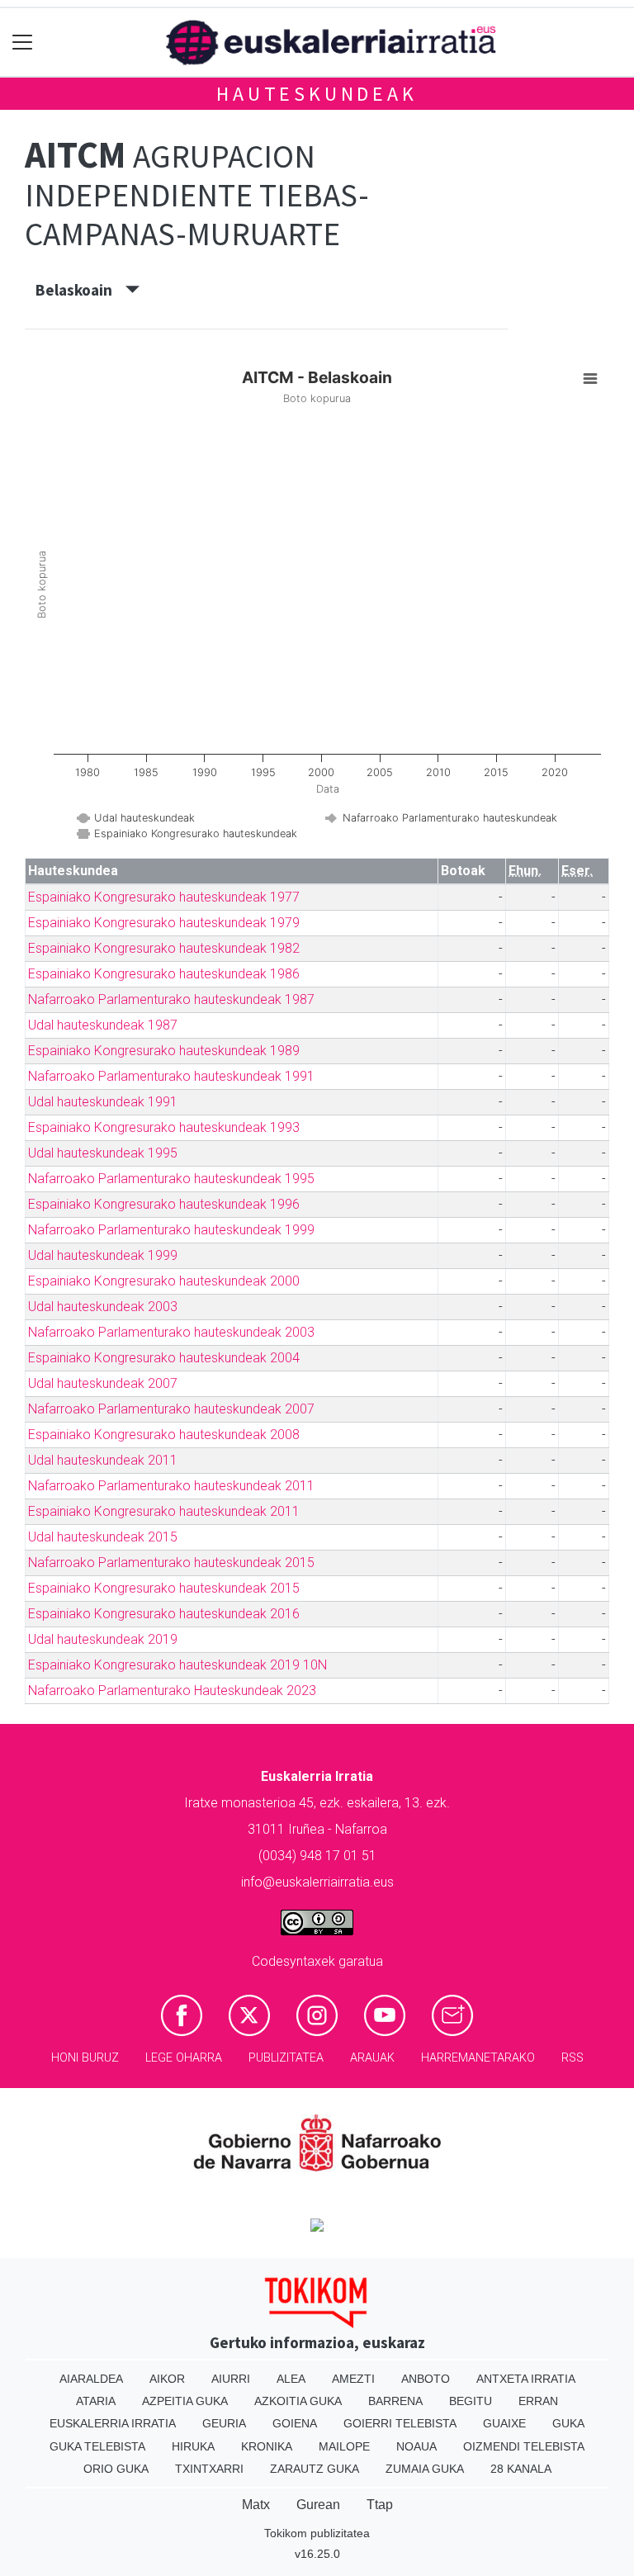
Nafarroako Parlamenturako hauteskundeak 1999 (171, 1230)
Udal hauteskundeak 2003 (103, 1307)
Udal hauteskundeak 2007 (103, 1383)
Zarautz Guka (315, 2469)
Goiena (295, 2423)
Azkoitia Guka (298, 2401)
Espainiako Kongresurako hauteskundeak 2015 (164, 1588)
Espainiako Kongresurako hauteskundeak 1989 (164, 1051)
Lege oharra (184, 2058)
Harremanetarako (478, 2058)
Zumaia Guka (425, 2469)
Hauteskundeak (317, 94)
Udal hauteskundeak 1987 (103, 1025)
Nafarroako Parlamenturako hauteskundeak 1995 (171, 1179)
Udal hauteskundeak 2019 (103, 1639)
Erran (538, 2401)
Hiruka (193, 2446)
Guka (568, 2423)
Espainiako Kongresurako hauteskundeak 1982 (164, 948)
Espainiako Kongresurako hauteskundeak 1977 (164, 897)
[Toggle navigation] (23, 43)
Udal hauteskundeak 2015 (103, 1537)
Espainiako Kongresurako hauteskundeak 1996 (164, 1204)
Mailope (344, 2446)
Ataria (96, 2401)
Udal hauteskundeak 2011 (103, 1460)
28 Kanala (521, 2469)
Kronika (267, 2446)
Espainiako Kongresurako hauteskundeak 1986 (164, 974)
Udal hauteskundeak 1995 (103, 1153)
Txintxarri (209, 2469)
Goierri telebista (400, 2423)
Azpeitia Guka (185, 2401)
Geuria (224, 2423)
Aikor (167, 2379)
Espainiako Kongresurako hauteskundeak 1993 (164, 1127)
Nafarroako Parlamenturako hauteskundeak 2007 (171, 1409)
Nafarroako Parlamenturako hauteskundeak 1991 (171, 1076)
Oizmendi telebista (524, 2446)
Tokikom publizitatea (317, 2533)
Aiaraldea (91, 2379)
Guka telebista (97, 2446)
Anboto (426, 2379)
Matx (256, 2505)
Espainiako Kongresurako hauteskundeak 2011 (164, 1511)
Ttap (380, 2505)
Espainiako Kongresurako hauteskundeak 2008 (164, 1435)
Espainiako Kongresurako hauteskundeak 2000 (164, 1281)
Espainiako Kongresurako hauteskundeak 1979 (164, 923)
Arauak (372, 2058)
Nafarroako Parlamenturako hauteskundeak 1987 (171, 999)
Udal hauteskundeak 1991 (103, 1102)
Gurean (318, 2505)
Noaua (416, 2446)
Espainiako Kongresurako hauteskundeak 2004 (164, 1358)
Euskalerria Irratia (113, 2423)
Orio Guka (116, 2469)
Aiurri (231, 2379)
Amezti (353, 2379)
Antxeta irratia (526, 2379)
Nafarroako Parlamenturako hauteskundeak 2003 (171, 1332)
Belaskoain (80, 290)
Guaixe (504, 2423)
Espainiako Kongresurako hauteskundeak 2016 (164, 1614)
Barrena (395, 2401)
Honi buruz (85, 2058)
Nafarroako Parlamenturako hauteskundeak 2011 (171, 1486)
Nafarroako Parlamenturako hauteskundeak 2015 (171, 1563)
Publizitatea (286, 2058)
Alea (291, 2379)
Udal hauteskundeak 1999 (103, 1255)
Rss (572, 2058)
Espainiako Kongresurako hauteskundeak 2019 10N (177, 1665)
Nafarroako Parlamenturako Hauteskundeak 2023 (172, 1690)
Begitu (471, 2401)
